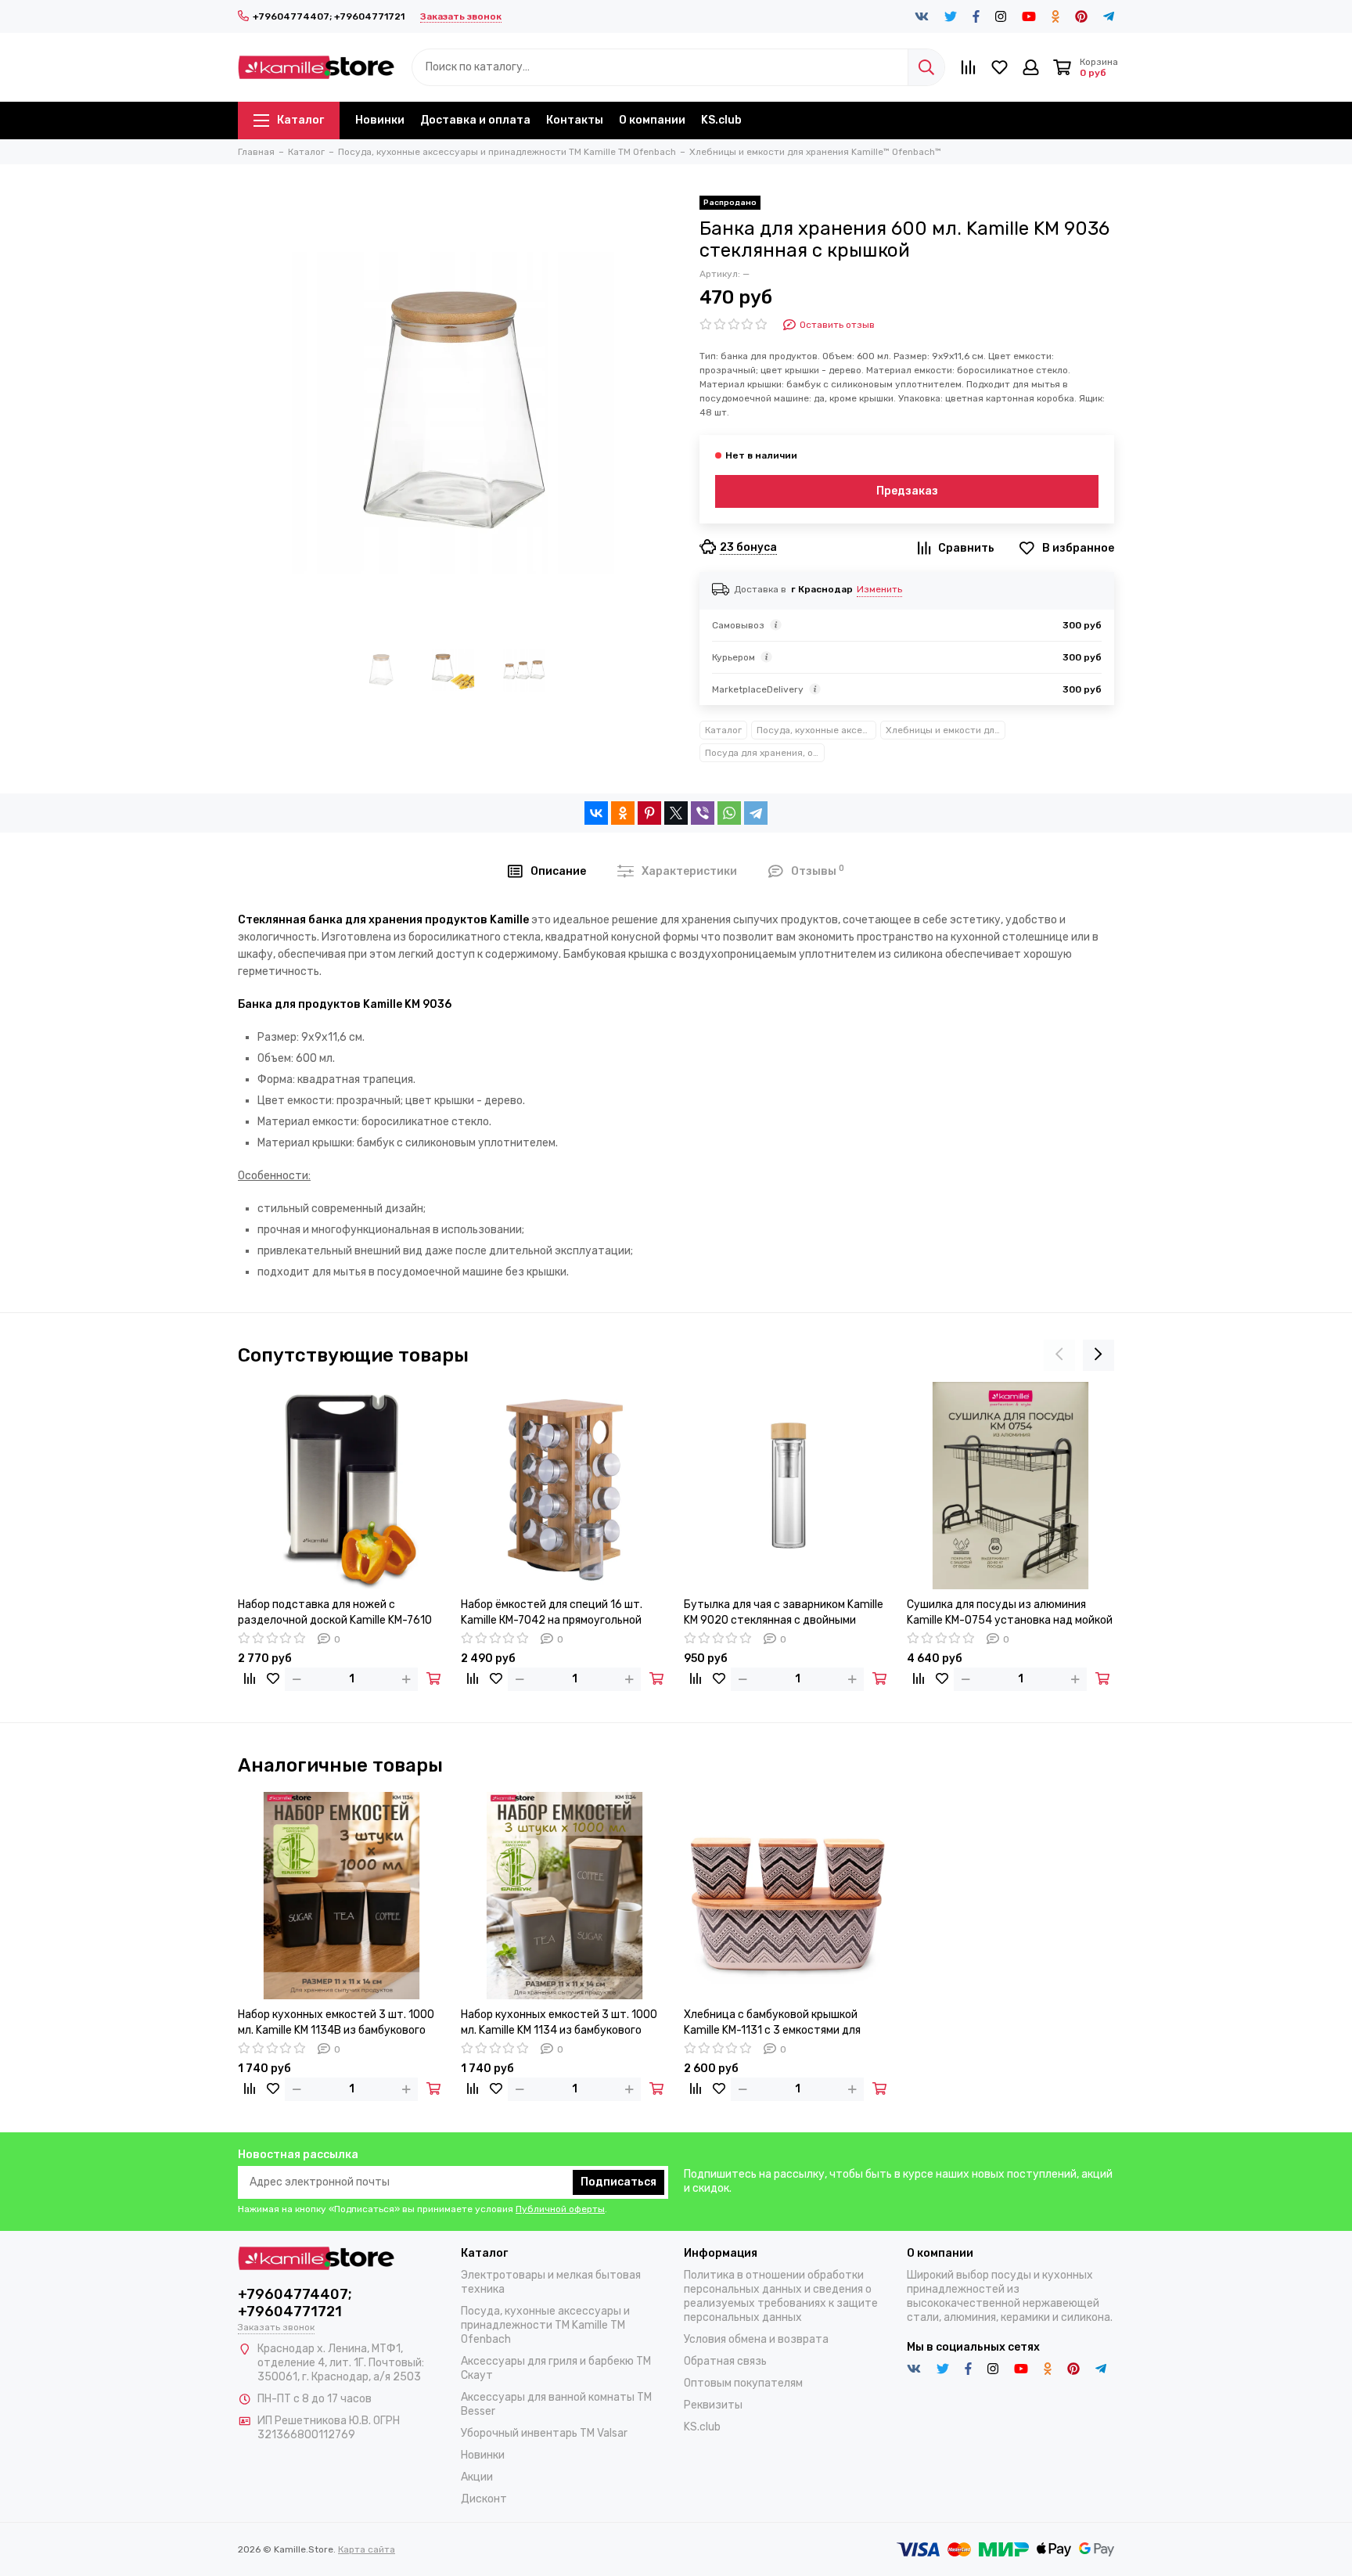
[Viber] (703, 813)
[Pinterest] (649, 813)
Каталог (300, 120)
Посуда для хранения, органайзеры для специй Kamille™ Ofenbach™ (765, 753)
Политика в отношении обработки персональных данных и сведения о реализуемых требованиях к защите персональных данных (781, 2296)
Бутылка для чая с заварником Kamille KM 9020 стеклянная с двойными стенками (784, 1613)
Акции (477, 2477)
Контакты (575, 120)
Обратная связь (725, 2361)
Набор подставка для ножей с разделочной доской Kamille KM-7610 (335, 1612)
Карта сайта (367, 2549)
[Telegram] (756, 813)
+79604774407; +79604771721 (329, 16)
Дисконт (484, 2499)
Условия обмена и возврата (756, 2339)
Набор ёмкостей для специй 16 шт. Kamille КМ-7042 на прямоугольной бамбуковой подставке (552, 1613)
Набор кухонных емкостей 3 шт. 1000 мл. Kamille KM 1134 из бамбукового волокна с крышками (559, 2023)
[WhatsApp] (729, 813)
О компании (652, 120)
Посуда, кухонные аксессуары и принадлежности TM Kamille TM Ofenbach (816, 730)
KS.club (721, 120)
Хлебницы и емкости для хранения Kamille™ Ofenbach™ (946, 730)
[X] (676, 813)
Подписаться (618, 2182)
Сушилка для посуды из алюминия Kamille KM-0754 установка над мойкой (1010, 1612)
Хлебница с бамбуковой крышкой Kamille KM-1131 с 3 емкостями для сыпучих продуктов (772, 2023)
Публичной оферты (560, 2209)
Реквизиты (713, 2405)
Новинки (380, 120)
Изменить (879, 589)
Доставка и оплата (475, 120)
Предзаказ (907, 491)
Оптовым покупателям (743, 2383)
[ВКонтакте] (596, 813)
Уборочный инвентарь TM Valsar (544, 2433)
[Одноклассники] (623, 813)
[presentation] (1059, 1355)
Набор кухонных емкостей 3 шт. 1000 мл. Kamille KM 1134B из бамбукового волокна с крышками (336, 2023)
